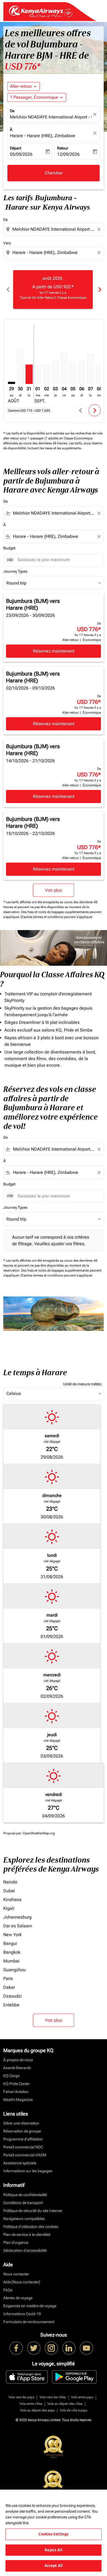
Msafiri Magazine (18, 2100)
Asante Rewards (17, 2068)
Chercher (54, 173)
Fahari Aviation (16, 2092)
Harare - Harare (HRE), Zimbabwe (43, 136)
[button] (37, 97)
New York (12, 1935)
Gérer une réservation (21, 2123)
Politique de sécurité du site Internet (33, 2211)
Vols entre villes (31, 2404)
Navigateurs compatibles (24, 2219)
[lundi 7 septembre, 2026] (91, 369)
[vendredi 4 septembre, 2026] (64, 368)
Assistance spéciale (20, 2163)
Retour (63, 148)
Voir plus (54, 2020)
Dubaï (9, 1891)
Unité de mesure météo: (83, 1384)
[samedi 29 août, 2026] (12, 383)
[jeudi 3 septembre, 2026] (55, 372)
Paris (8, 1978)
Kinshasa (12, 1899)
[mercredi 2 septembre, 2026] (47, 374)
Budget (9, 548)
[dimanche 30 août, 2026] (20, 366)
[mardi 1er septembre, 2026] (38, 375)
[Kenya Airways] (16, 2348)
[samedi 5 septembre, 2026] (73, 373)
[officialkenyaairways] (51, 2348)
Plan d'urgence (16, 2242)
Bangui (10, 1943)
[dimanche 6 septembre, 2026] (82, 372)
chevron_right (99, 289)
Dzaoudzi (12, 1996)
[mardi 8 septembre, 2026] (99, 374)
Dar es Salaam (18, 1926)
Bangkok (12, 1952)
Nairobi (10, 1882)
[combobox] (54, 229)
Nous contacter (16, 2274)
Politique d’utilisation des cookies (31, 2227)
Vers (7, 243)
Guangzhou (15, 1970)
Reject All (53, 2550)
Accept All (54, 2566)
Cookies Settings (53, 2534)
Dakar (9, 1987)
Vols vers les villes (53, 2397)
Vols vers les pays (21, 2397)
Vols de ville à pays (74, 2410)
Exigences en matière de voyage (30, 2306)
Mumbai (11, 1961)
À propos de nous (18, 2060)
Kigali (9, 1908)
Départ (16, 148)
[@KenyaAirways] (34, 2348)
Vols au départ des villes (65, 2404)
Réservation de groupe (22, 2131)
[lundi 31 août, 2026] (29, 374)
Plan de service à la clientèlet (27, 2235)
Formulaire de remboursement (29, 2322)
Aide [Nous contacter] (22, 2282)
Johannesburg (17, 1917)
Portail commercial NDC (23, 2147)
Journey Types (15, 571)
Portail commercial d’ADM (25, 2155)
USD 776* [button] (22, 67)
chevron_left (8, 289)
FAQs (8, 2290)
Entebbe (11, 2005)
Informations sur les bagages (28, 2171)
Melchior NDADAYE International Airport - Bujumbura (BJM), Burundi (51, 117)
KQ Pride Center (16, 2084)
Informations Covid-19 (22, 2314)
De (12, 111)
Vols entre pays (82, 2397)
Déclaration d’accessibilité (25, 2250)
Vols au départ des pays (37, 2410)
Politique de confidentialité (25, 2195)
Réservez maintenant (54, 651)
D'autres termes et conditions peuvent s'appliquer (57, 917)
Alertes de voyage (18, 2298)
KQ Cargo (12, 2076)
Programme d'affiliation (23, 2139)
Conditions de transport (23, 2203)
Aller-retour (21, 86)
